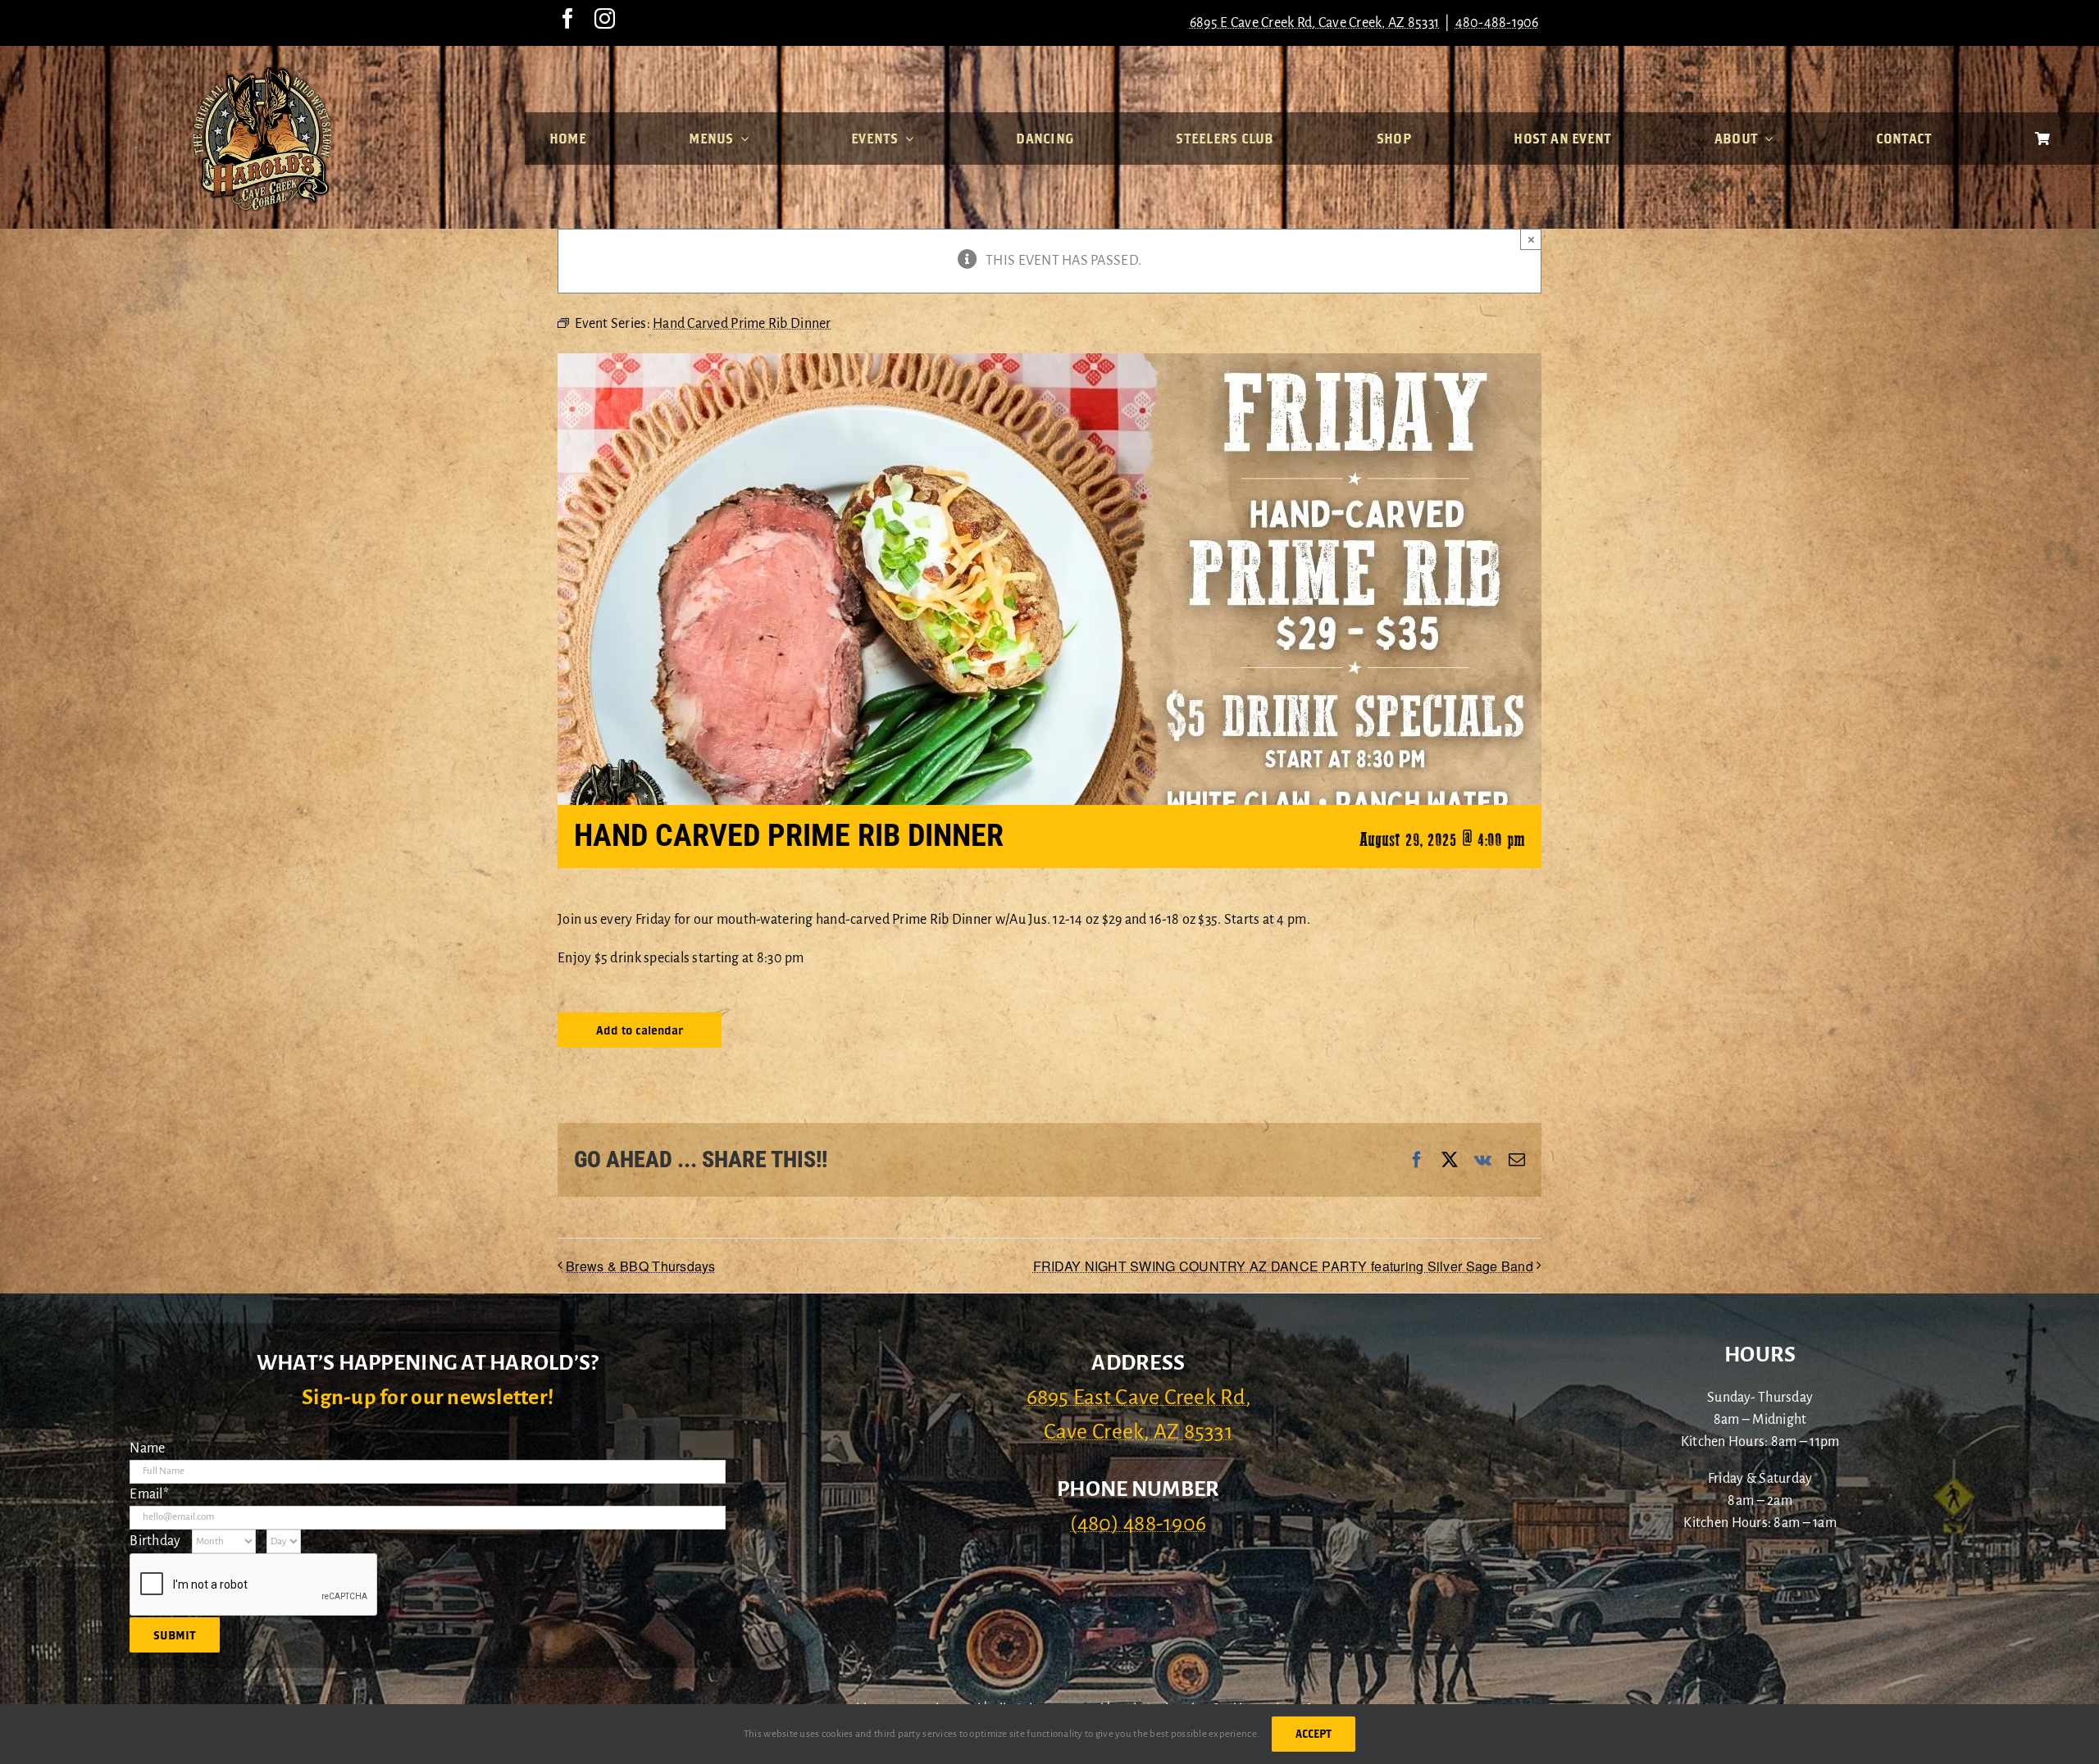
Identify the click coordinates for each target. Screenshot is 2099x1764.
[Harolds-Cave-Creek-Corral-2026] (262, 72)
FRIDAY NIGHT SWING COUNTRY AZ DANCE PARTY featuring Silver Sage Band (1283, 1266)
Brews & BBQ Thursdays (641, 1266)
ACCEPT (1314, 1734)
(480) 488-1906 (1138, 1524)
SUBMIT (175, 1635)
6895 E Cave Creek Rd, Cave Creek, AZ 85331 (1314, 23)
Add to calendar (640, 1030)
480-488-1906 (1497, 23)
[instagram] (605, 18)
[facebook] (568, 18)
